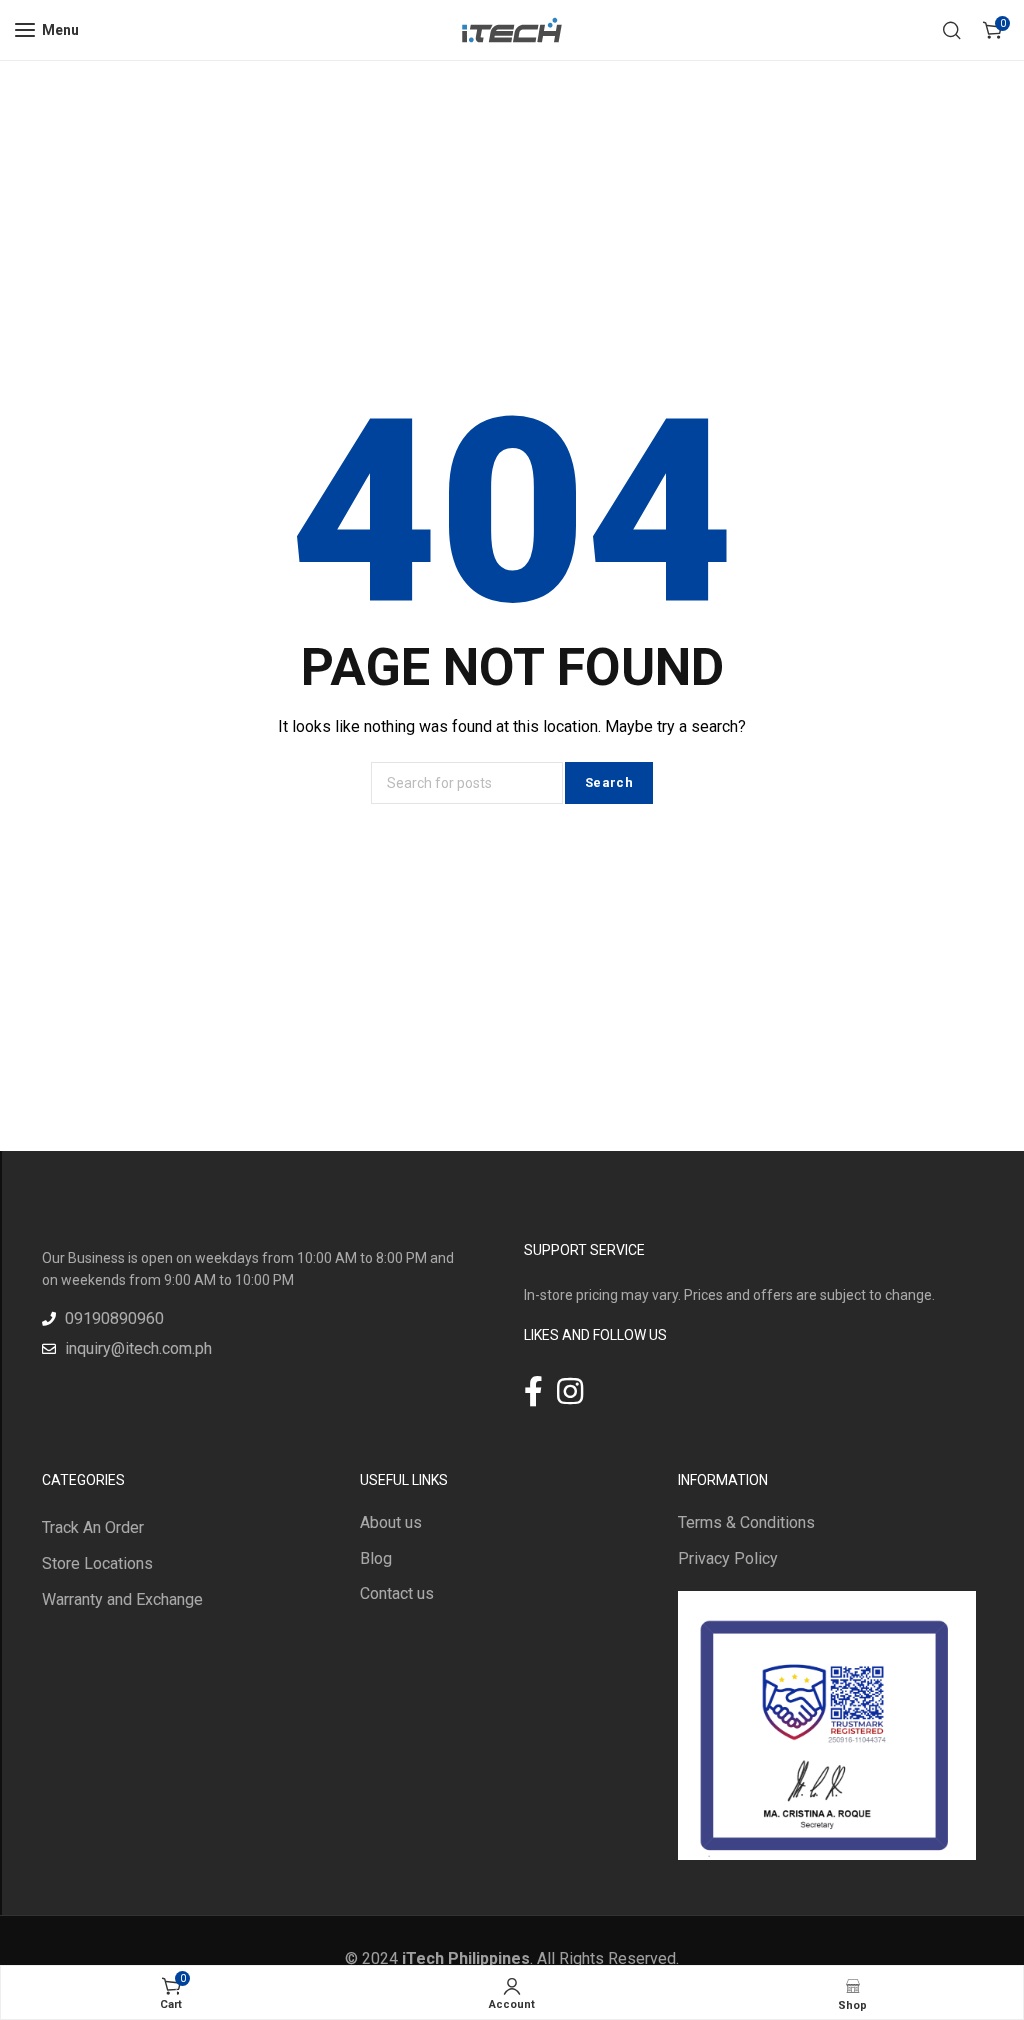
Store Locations (97, 1563)
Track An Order (93, 1527)
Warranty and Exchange (122, 1599)
